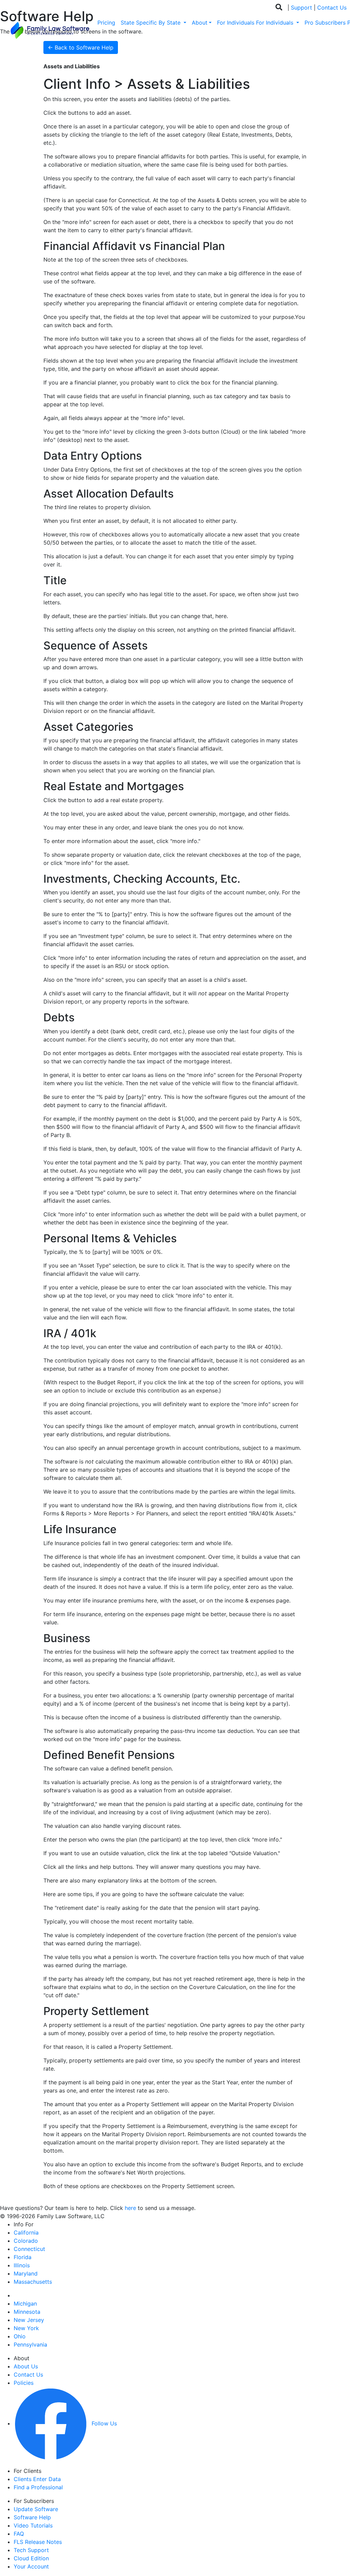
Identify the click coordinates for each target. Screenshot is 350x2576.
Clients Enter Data (37, 2479)
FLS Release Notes (38, 2542)
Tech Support (31, 2550)
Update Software (36, 2509)
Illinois (22, 2265)
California (26, 2232)
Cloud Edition (31, 2558)
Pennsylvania (30, 2344)
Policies (24, 2383)
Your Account (31, 2566)
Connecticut (29, 2249)
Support (301, 8)
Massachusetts (33, 2282)
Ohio (20, 2336)
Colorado (26, 2241)
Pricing (106, 23)
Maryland (26, 2273)
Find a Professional (38, 2487)
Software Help (32, 2517)
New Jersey (29, 2320)
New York (26, 2328)
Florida (23, 2257)
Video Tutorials (33, 2525)
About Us (26, 2366)
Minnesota (27, 2312)
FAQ (19, 2534)
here (130, 2208)
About (200, 23)
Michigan (25, 2304)
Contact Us (332, 8)
